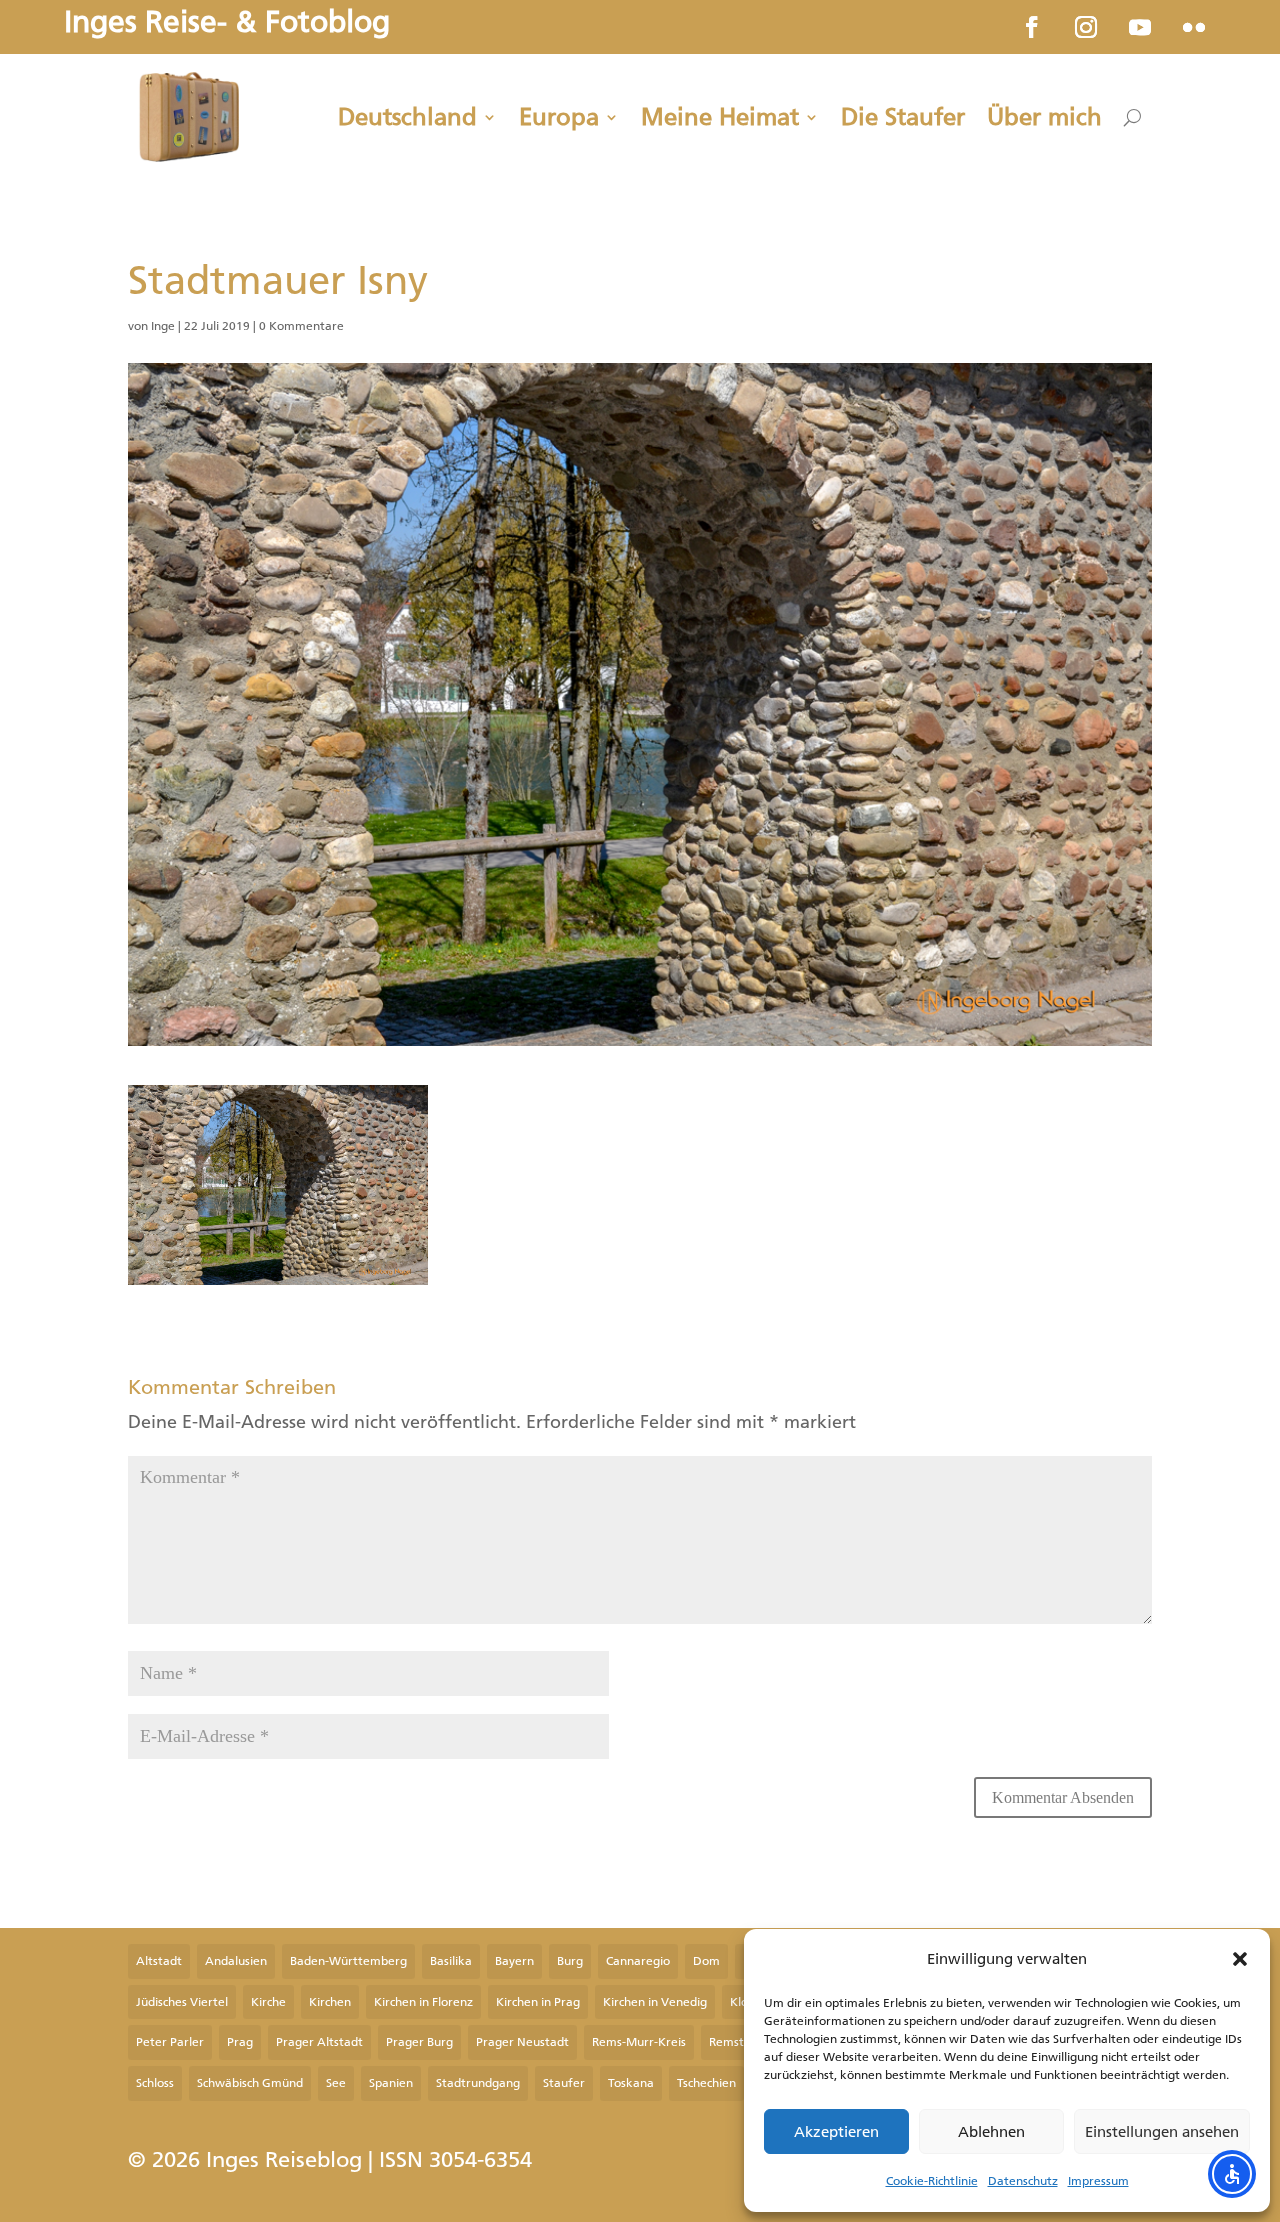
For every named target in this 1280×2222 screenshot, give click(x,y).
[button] (1240, 1959)
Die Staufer (903, 117)
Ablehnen (991, 2132)
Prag (240, 2042)
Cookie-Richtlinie (932, 2181)
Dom (706, 1961)
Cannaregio (638, 1961)
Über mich (1044, 117)
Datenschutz (1023, 2181)
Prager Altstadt (319, 2042)
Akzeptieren (836, 2132)
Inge (163, 326)
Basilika (451, 1961)
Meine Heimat (720, 117)
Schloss (155, 2083)
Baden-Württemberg (348, 1961)
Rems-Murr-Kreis (639, 2042)
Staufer (564, 2083)
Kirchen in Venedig (655, 2002)
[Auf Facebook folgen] (1032, 27)
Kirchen (330, 2002)
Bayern (514, 1961)
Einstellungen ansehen (1162, 2132)
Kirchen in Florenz (423, 2002)
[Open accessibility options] (1232, 2174)
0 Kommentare (301, 326)
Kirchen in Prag (538, 2002)
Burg (570, 1961)
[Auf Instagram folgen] (1086, 27)
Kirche (268, 2002)
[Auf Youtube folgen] (1140, 27)
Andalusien (236, 1961)
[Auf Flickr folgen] (1194, 27)
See (336, 2083)
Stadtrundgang (478, 2083)
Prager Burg (419, 2042)
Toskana (631, 2083)
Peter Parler (170, 2042)
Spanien (391, 2083)
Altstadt (159, 1961)
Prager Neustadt (522, 2042)
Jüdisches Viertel (182, 2002)
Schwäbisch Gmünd (250, 2083)
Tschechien (706, 2083)
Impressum (1098, 2181)
